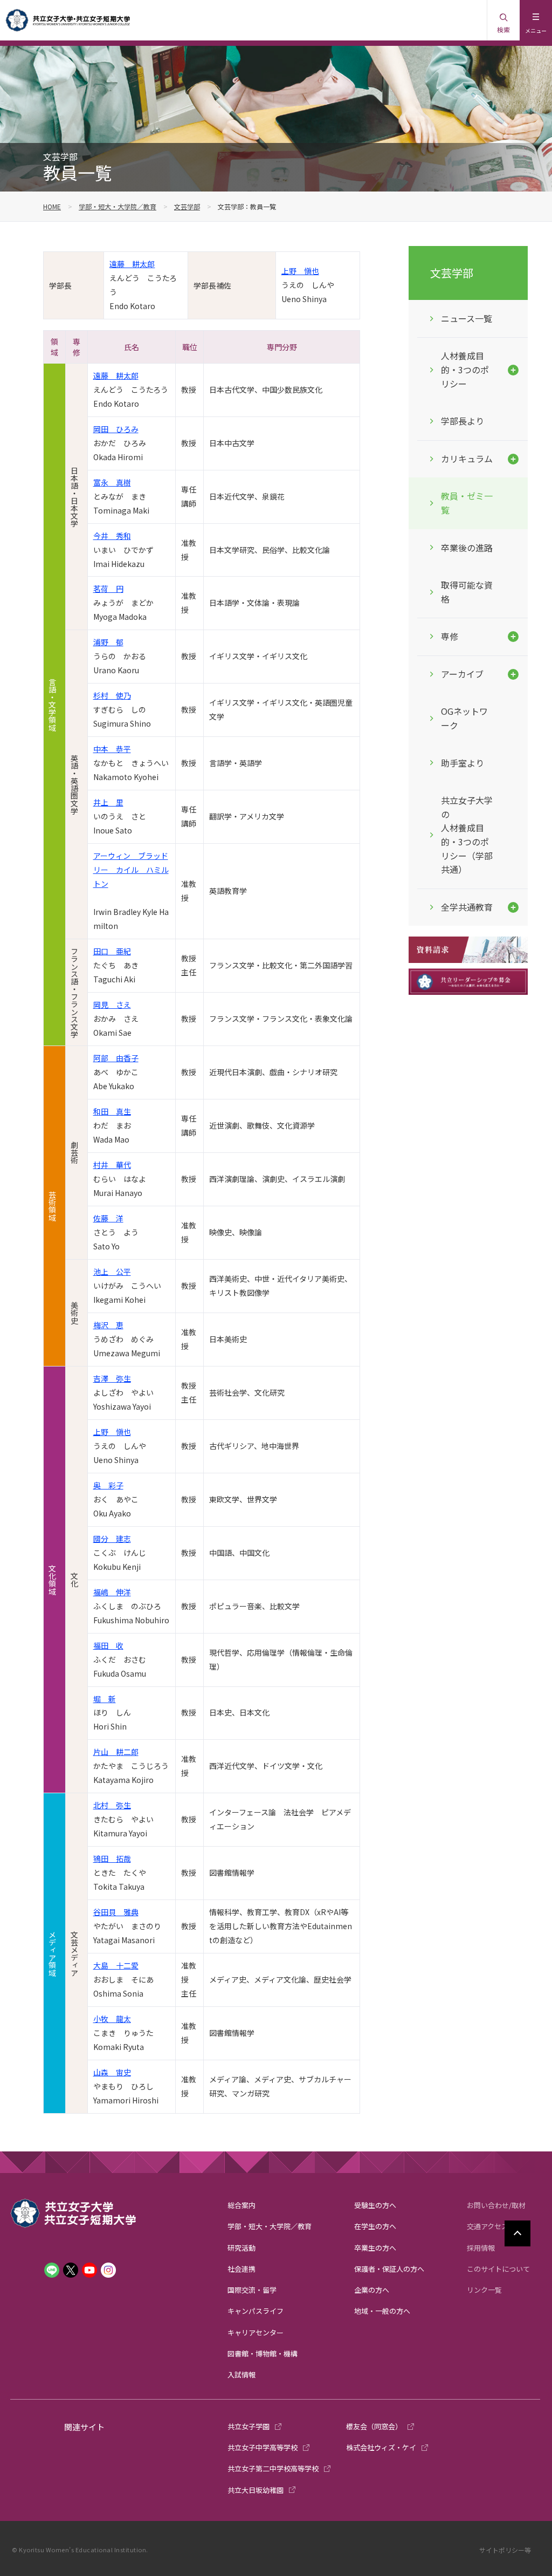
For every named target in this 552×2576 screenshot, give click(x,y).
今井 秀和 (112, 536)
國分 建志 (112, 1539)
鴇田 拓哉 (112, 1858)
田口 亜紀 (112, 951)
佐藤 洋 (108, 1218)
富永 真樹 (112, 482)
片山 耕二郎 (116, 1752)
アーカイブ (462, 674)
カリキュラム (467, 459)
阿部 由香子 (116, 1058)
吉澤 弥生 (112, 1378)
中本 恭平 (112, 749)
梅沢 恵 (108, 1325)
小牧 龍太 (112, 2019)
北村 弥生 (112, 1805)
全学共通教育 (467, 907)
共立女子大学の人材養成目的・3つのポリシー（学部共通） (467, 835)
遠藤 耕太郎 (132, 264)
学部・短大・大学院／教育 (118, 206)
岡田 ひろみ (116, 429)
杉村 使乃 (112, 695)
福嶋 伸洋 (112, 1592)
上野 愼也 (300, 271)
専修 (450, 636)
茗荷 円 (108, 589)
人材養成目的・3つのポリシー (465, 369)
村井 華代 (112, 1165)
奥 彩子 (108, 1485)
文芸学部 (187, 206)
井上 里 (108, 802)
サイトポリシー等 (505, 2550)
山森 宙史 (112, 2072)
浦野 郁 (108, 642)
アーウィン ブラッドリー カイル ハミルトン (131, 870)
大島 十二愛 (116, 1965)
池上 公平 (112, 1272)
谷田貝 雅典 (116, 1912)
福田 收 (108, 1645)
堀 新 (105, 1699)
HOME (52, 206)
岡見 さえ (112, 1005)
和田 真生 (112, 1111)
